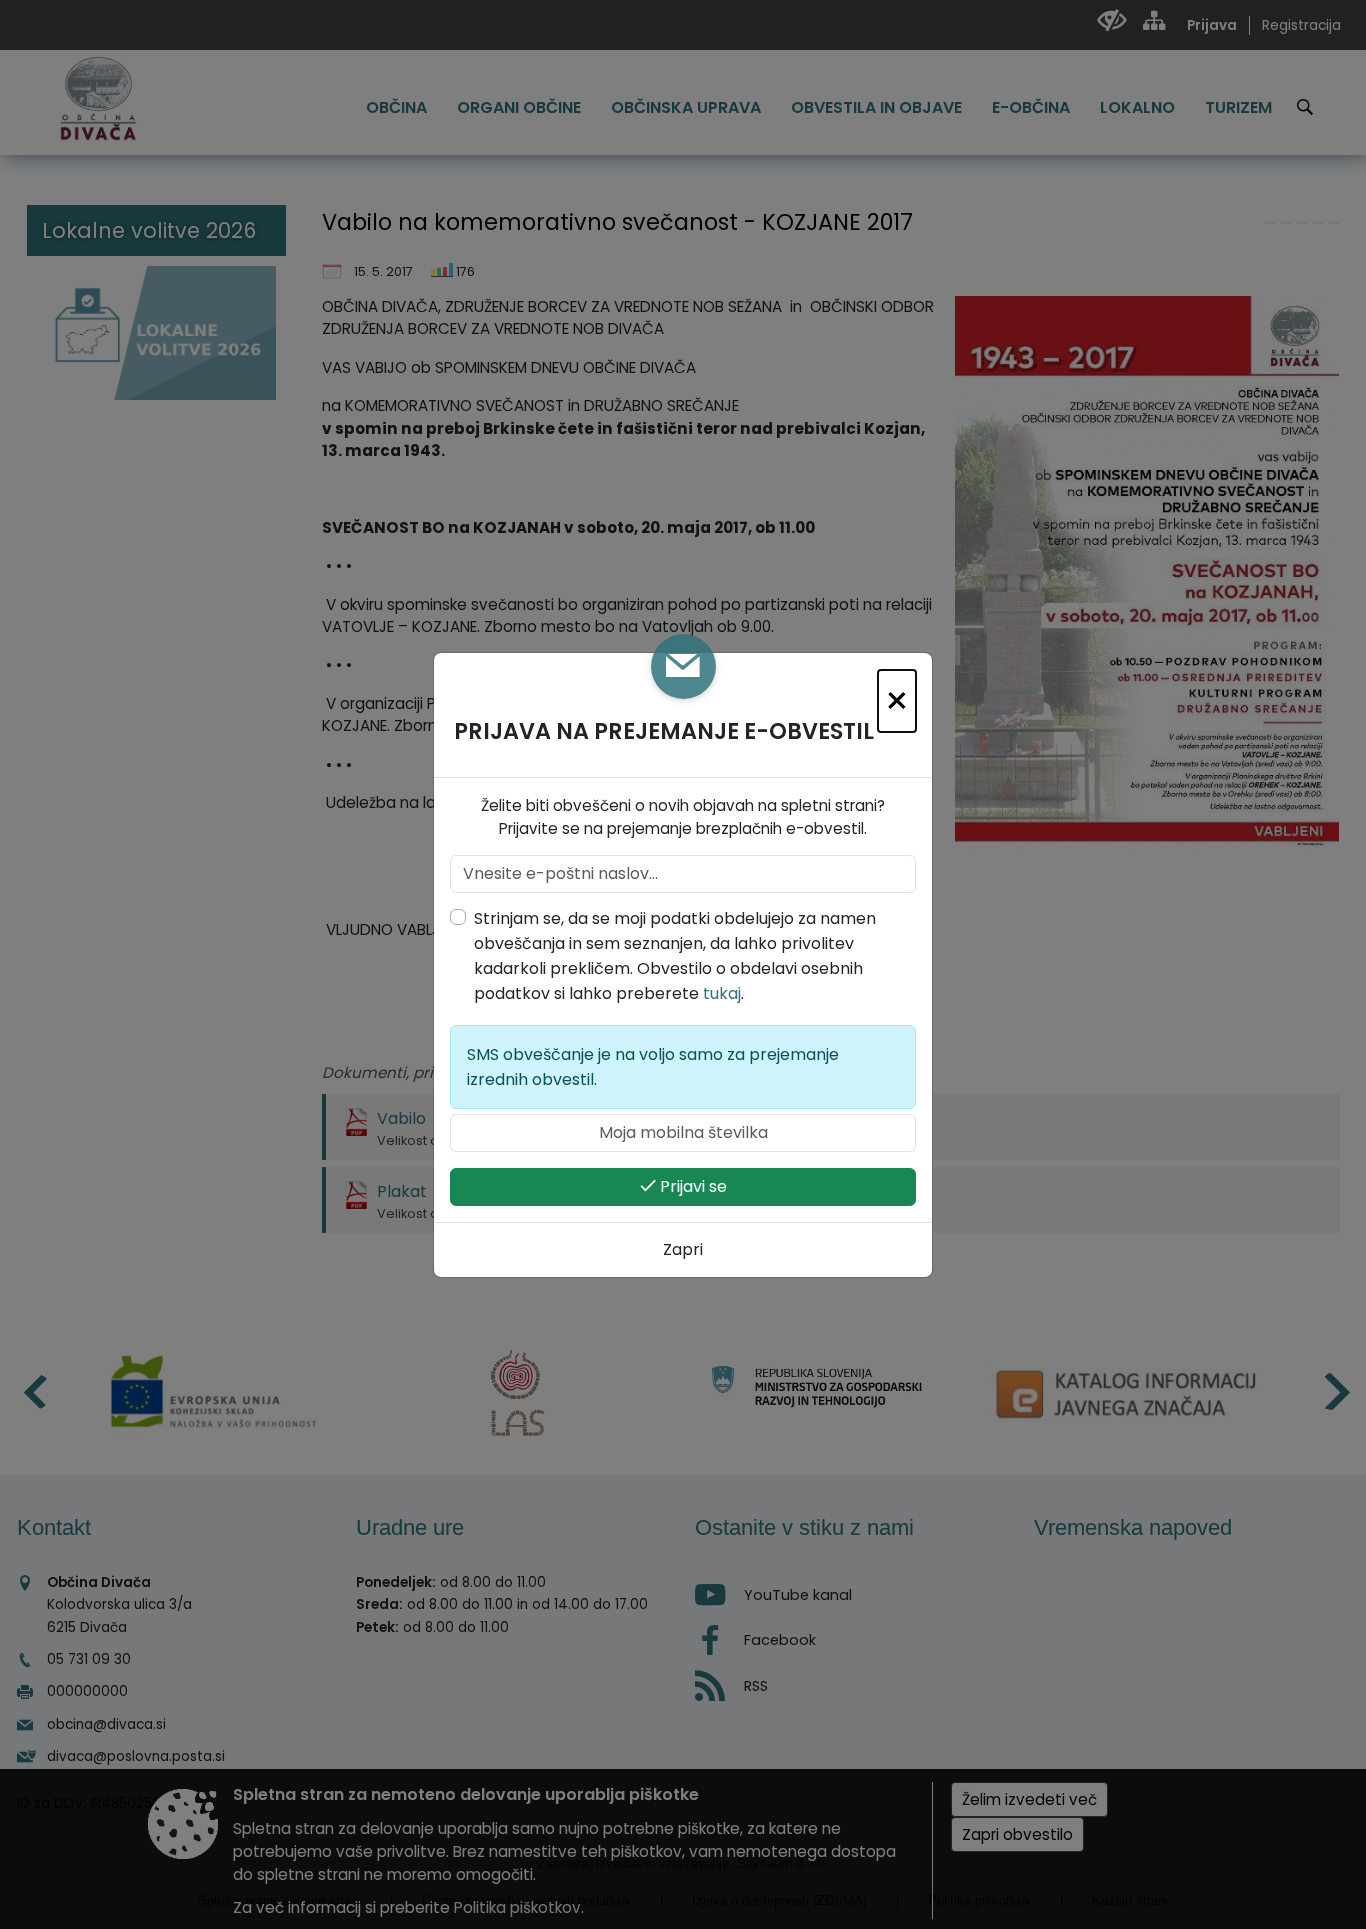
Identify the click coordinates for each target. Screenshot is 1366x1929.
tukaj (722, 993)
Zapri (683, 1249)
